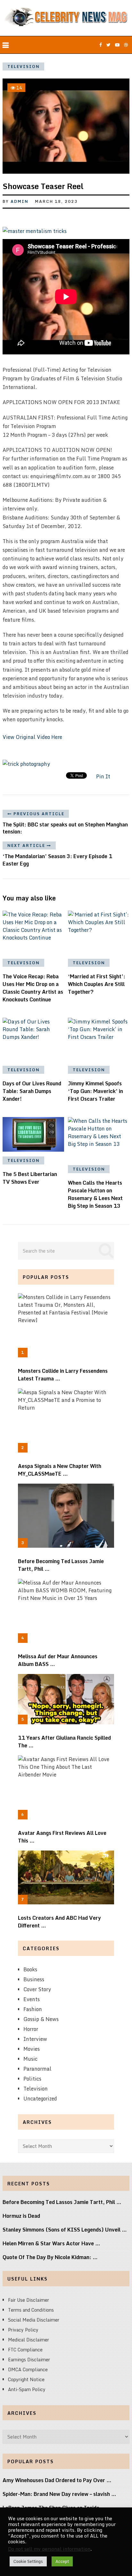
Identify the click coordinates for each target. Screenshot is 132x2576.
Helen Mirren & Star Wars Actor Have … (51, 2243)
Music (30, 2059)
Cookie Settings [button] (28, 2561)
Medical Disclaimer (29, 2340)
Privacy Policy (23, 2330)
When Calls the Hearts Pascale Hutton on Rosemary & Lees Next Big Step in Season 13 (95, 1194)
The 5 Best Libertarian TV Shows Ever (30, 1178)
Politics (32, 2079)
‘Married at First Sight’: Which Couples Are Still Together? (97, 984)
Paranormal (37, 2069)
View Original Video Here (32, 737)
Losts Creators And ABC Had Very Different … (59, 1922)
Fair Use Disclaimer (29, 2300)
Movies (32, 2049)
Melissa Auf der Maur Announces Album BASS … (58, 1660)
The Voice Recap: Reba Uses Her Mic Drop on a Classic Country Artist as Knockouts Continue (33, 988)
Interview (35, 2039)
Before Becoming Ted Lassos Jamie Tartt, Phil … (61, 1565)
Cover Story (37, 1989)
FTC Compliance (25, 2350)
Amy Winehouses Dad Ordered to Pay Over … (57, 2480)
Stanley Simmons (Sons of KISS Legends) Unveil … (65, 2230)
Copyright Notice (26, 2379)
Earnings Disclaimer (29, 2360)
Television (24, 66)
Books (30, 1969)
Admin (20, 201)
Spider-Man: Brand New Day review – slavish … (59, 2494)
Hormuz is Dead (21, 2216)
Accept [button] (62, 2561)
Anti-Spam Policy (27, 2389)
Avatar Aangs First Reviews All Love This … (62, 1837)
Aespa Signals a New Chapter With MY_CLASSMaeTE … (60, 1470)
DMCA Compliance (28, 2369)
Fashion (33, 2009)
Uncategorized (40, 2099)
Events (32, 1999)
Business (34, 1979)
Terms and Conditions (31, 2310)
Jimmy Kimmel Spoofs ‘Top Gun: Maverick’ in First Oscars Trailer (95, 1091)
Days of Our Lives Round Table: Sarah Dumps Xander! (32, 1091)
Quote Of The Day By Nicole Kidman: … (50, 2257)
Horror (31, 2029)
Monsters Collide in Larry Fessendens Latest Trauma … (63, 1375)
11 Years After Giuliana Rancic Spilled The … (64, 1742)
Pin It (103, 776)
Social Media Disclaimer (34, 2320)
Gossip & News (41, 2019)
